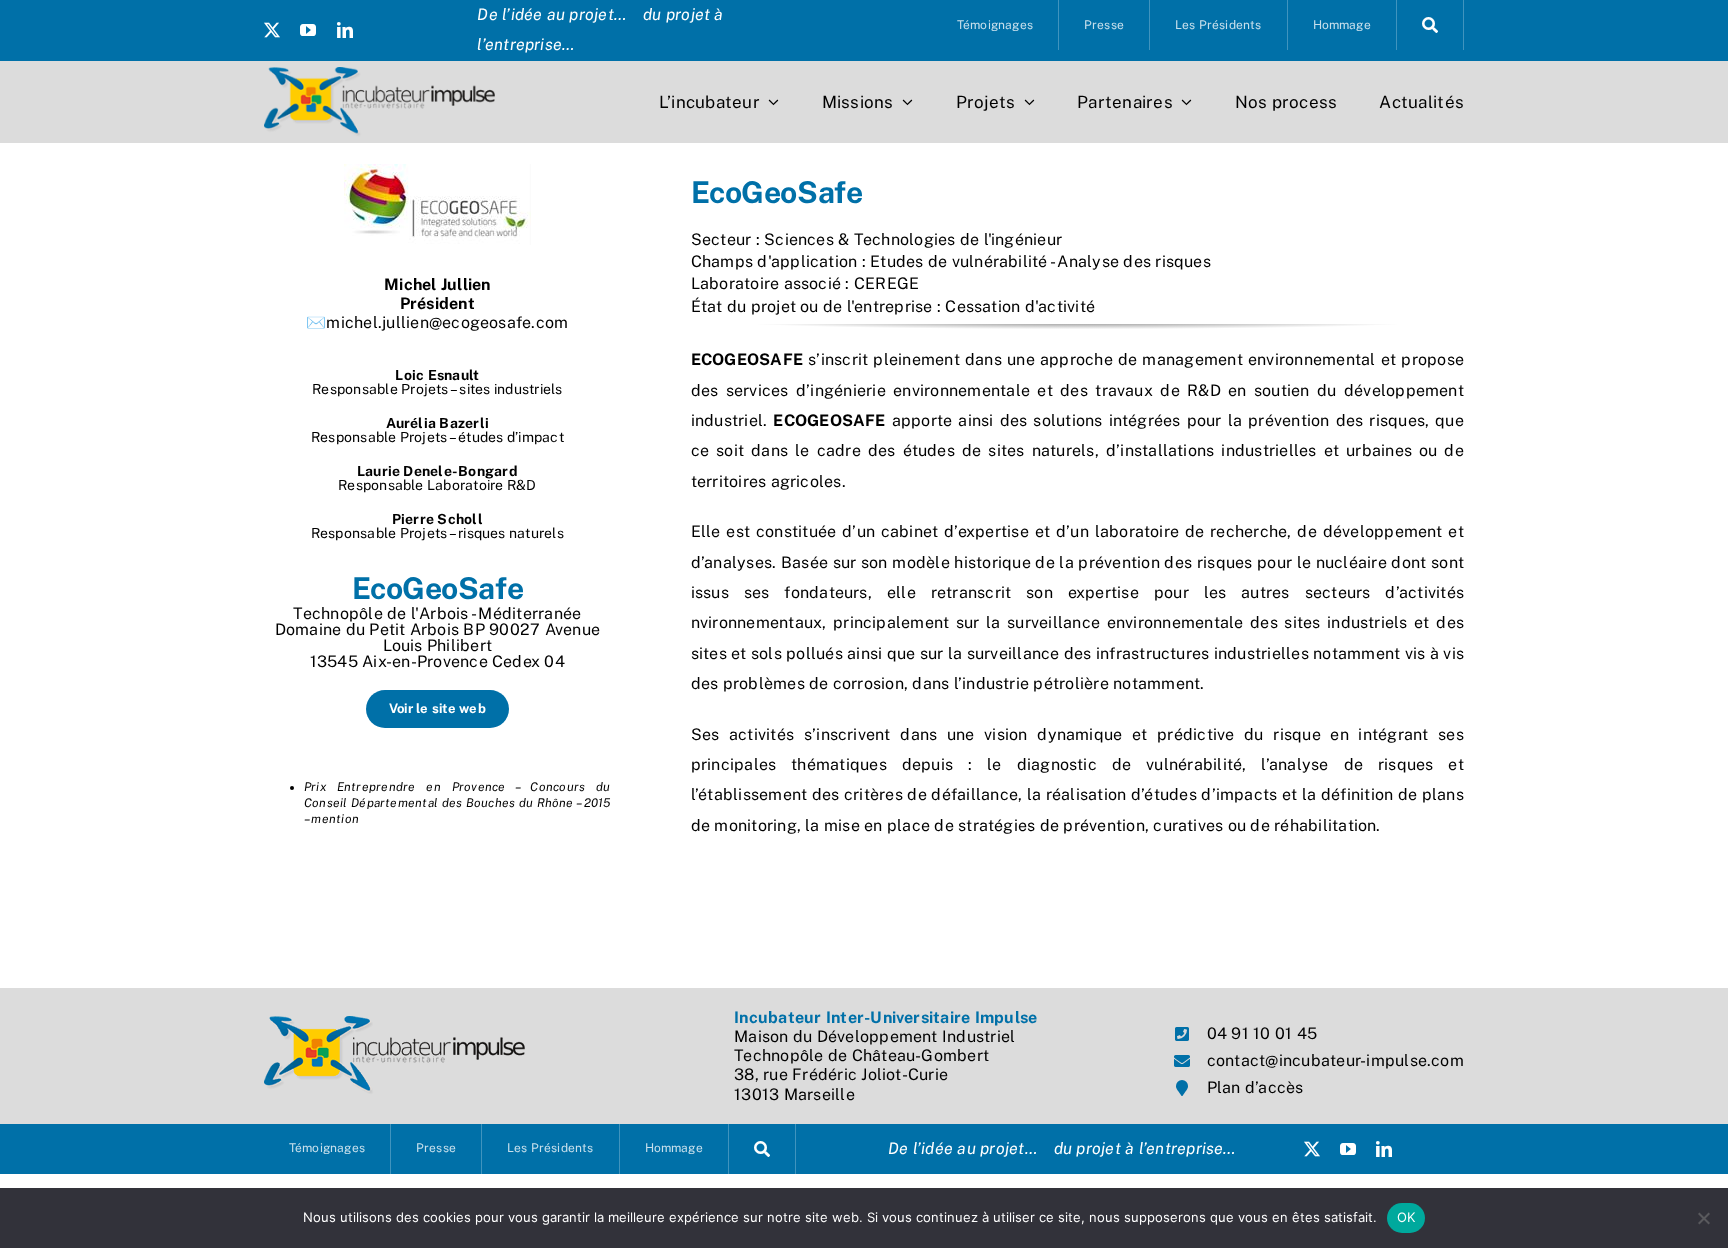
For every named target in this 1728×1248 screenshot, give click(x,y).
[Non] (1703, 1218)
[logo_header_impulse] (379, 74)
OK (1406, 1217)
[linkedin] (345, 30)
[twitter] (272, 30)
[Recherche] (1430, 25)
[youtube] (308, 30)
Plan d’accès (1255, 1087)
